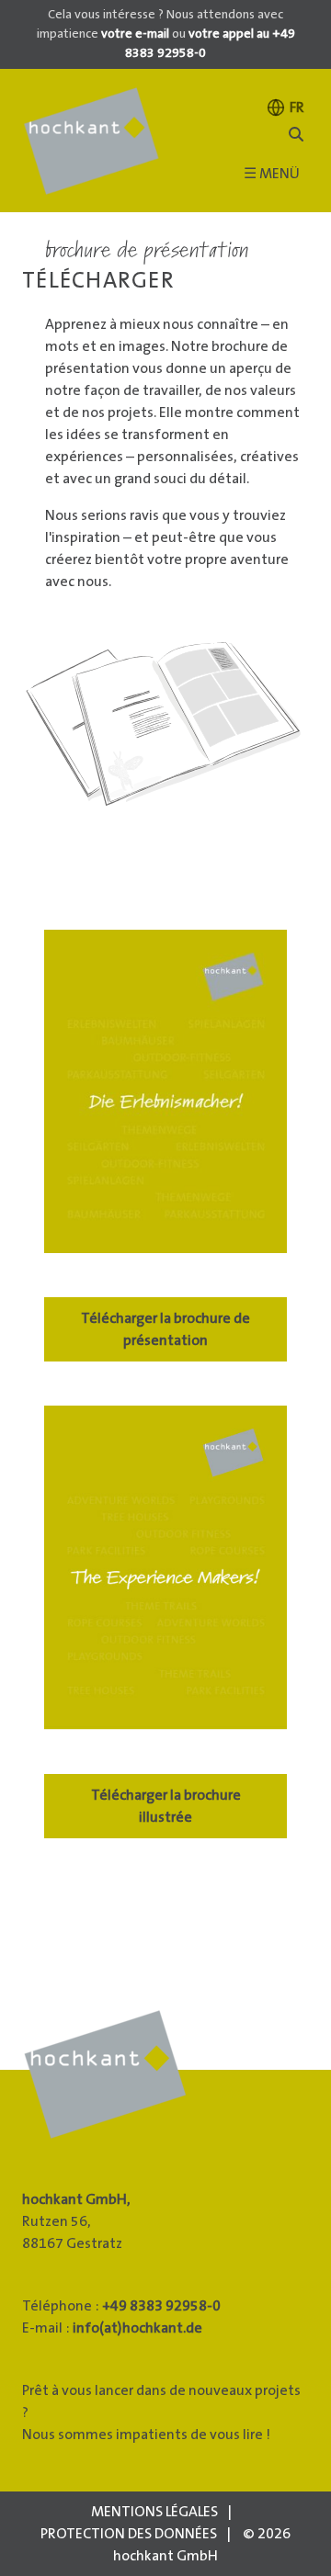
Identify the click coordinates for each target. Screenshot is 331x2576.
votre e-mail (135, 34)
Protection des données (129, 2534)
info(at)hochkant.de (137, 2328)
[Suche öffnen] (296, 135)
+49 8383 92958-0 (161, 2306)
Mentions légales (154, 2512)
